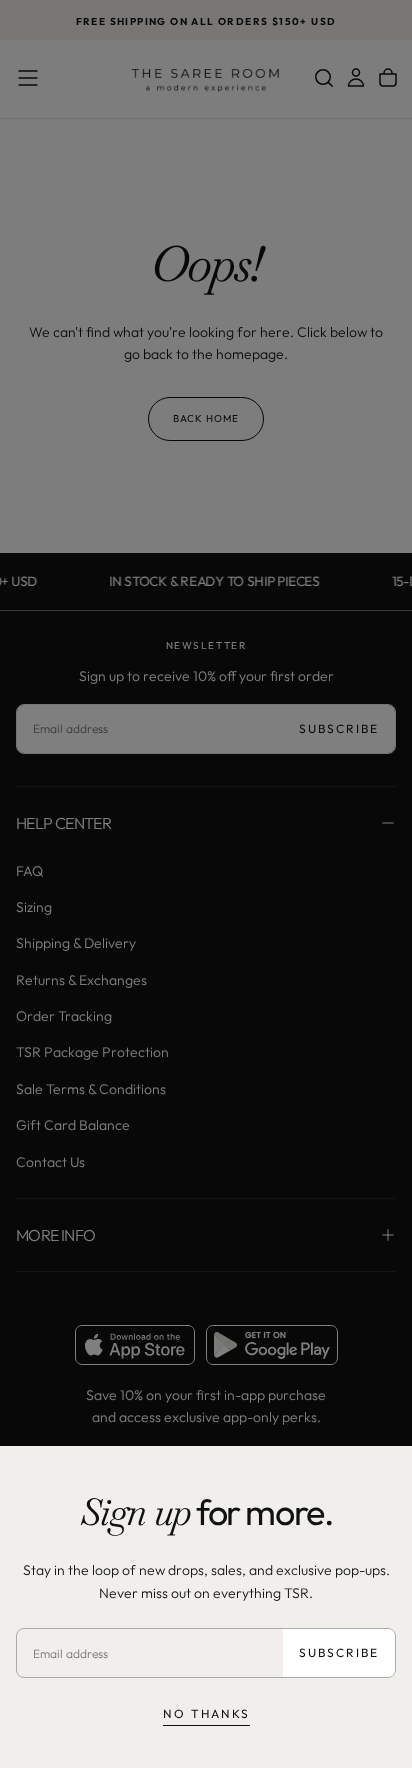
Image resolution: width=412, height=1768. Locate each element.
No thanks (206, 1713)
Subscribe (339, 1652)
